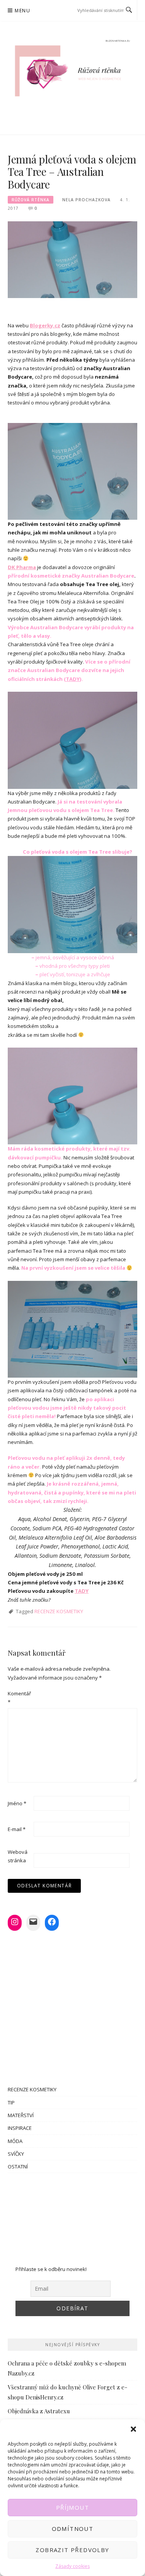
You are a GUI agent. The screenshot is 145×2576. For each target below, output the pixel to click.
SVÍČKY (16, 2154)
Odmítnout (73, 2529)
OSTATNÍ (18, 2167)
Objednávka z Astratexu (39, 2411)
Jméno (17, 1803)
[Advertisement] (72, 2215)
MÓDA (15, 2141)
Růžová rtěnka (31, 200)
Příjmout (72, 2507)
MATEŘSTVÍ (21, 2115)
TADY (73, 679)
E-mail (17, 1829)
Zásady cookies (72, 2566)
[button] (133, 2429)
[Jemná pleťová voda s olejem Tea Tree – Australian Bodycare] (72, 259)
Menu (22, 11)
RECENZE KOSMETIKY (59, 1611)
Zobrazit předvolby (72, 2550)
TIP (11, 2103)
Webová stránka (18, 1856)
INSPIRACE (20, 2128)
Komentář (19, 1698)
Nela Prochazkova (86, 200)
